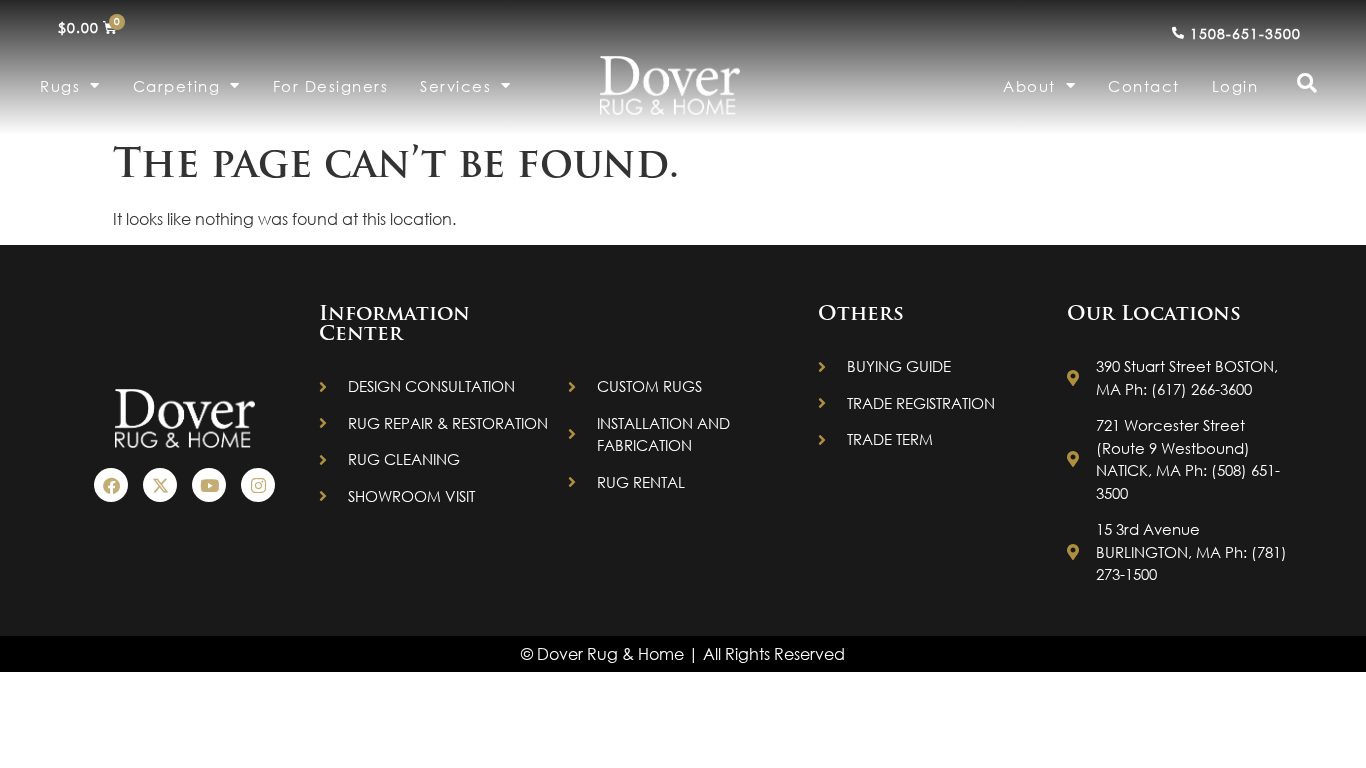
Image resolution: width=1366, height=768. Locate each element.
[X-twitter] (160, 485)
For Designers (331, 86)
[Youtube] (209, 485)
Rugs (60, 86)
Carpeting (177, 86)
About (1029, 86)
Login (1235, 86)
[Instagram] (258, 485)
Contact (1144, 86)
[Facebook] (111, 485)
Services (455, 86)
